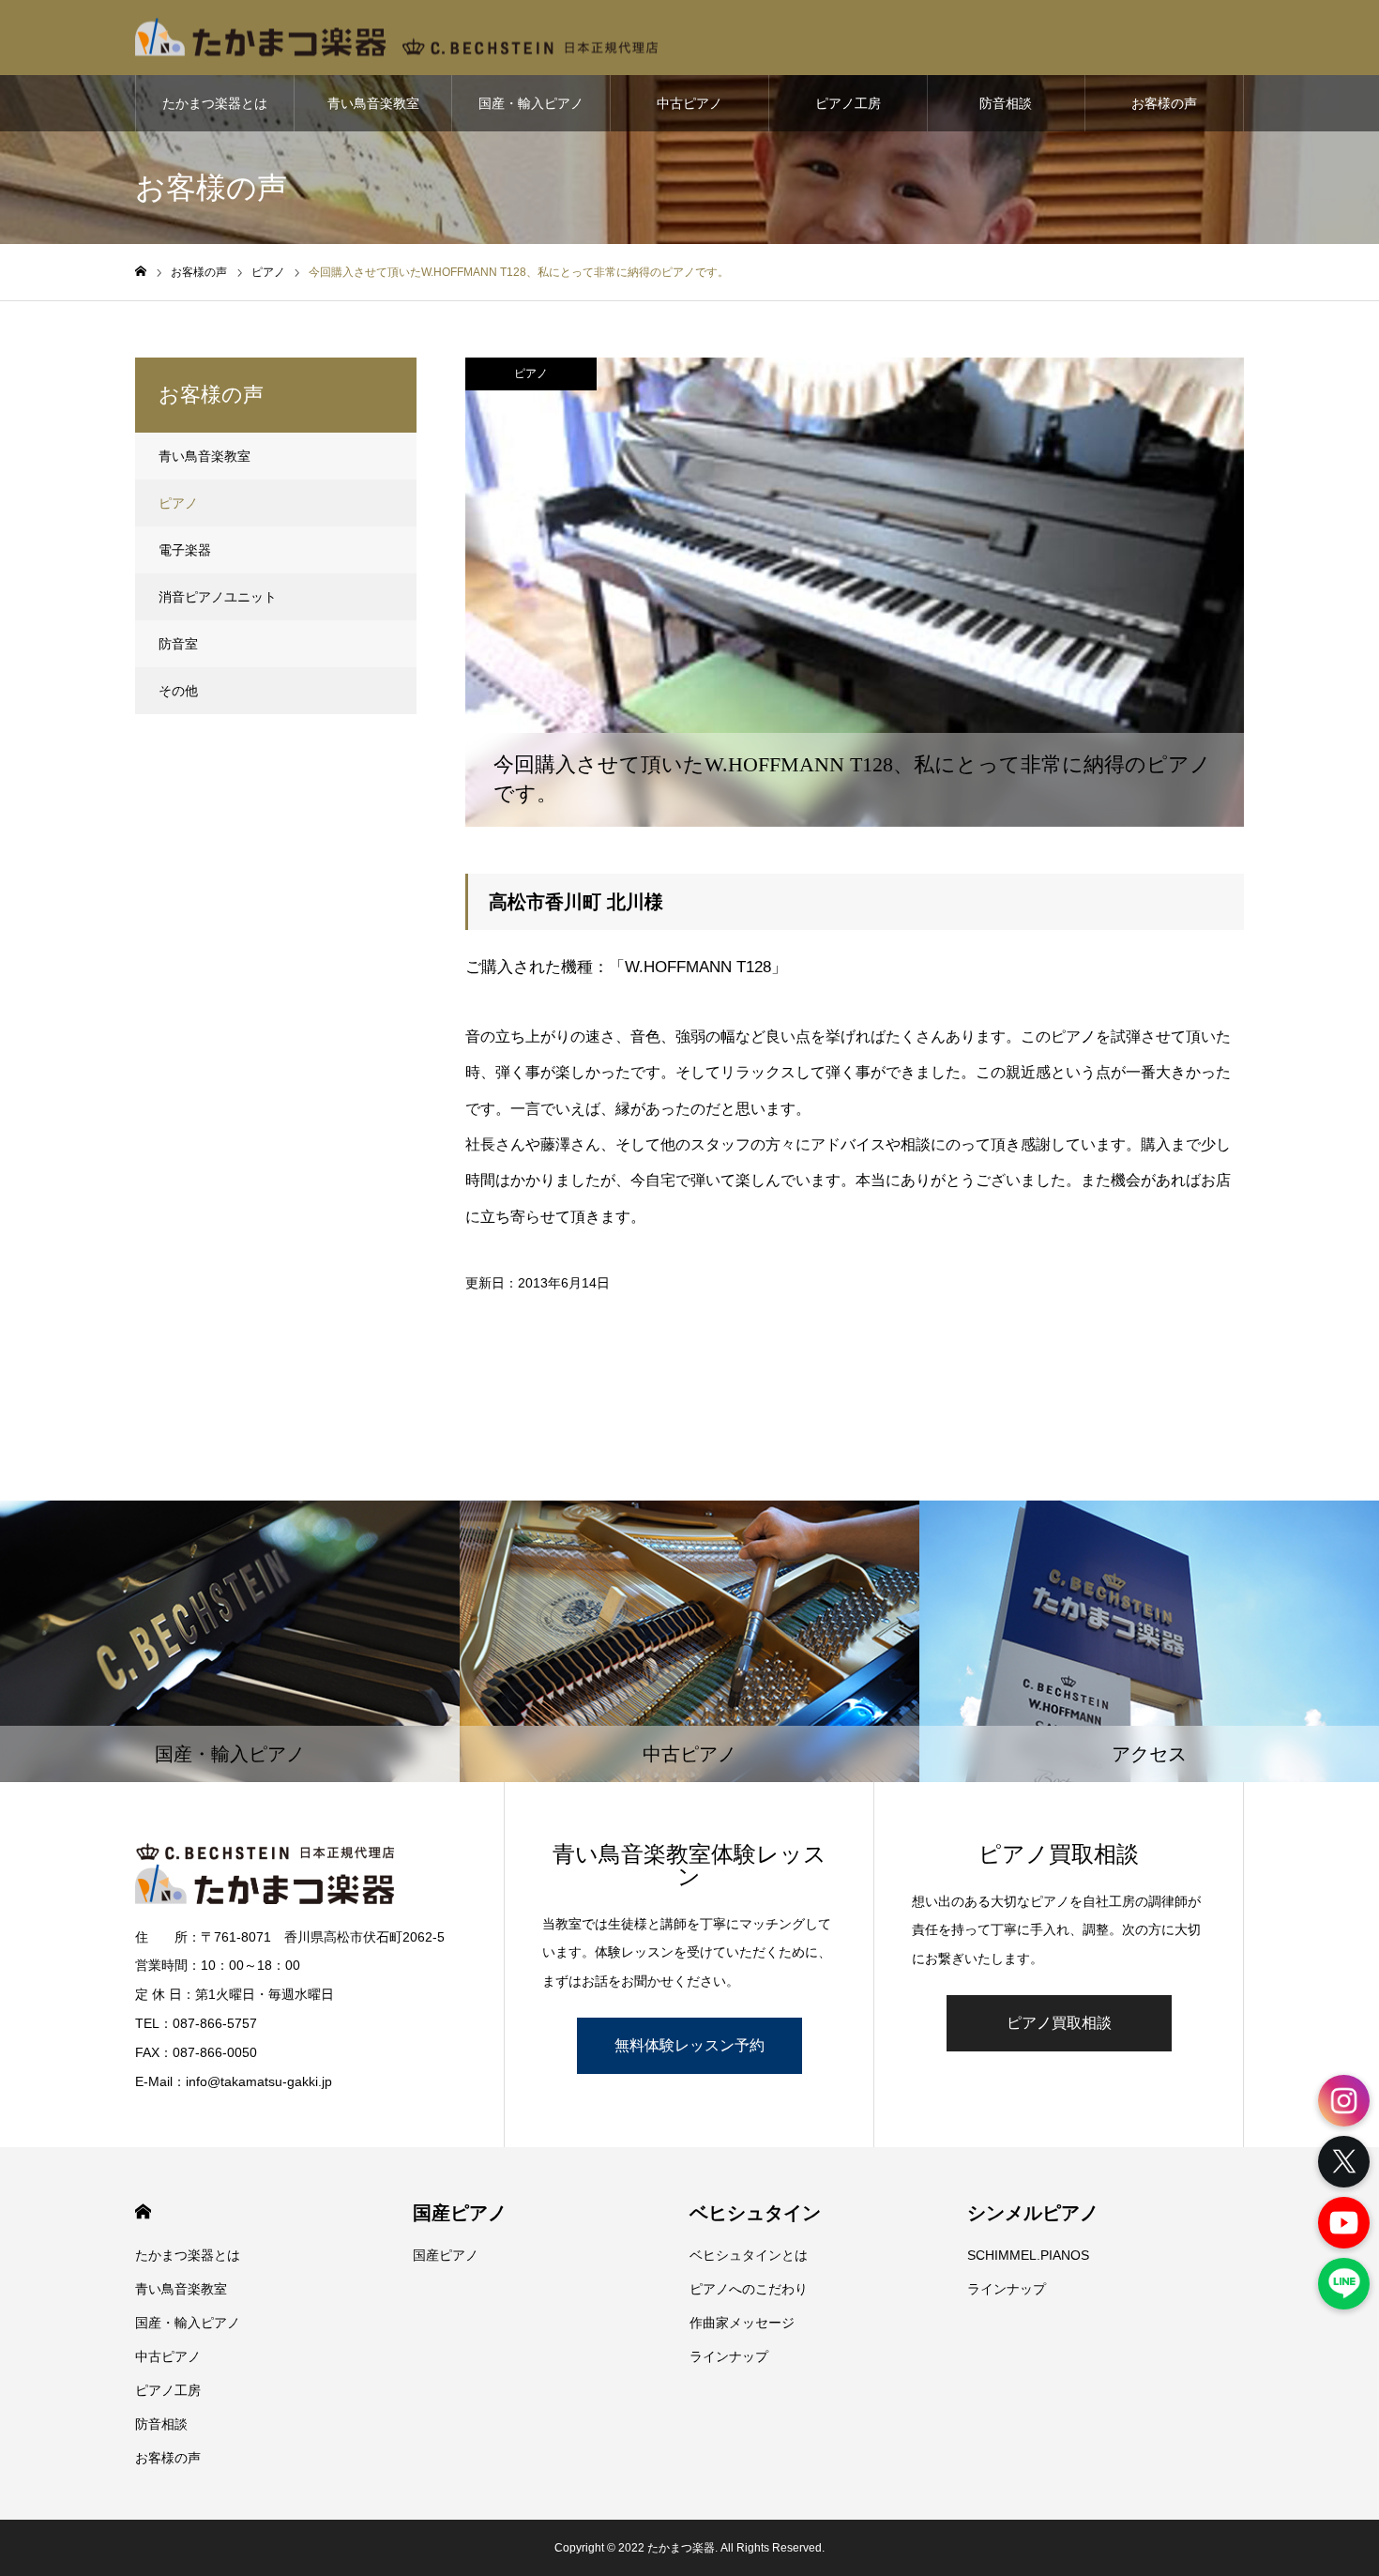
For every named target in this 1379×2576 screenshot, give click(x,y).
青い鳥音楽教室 (373, 103)
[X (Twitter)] (1344, 2162)
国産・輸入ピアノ (531, 103)
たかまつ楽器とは (215, 103)
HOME (143, 2211)
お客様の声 (1164, 103)
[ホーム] (141, 272)
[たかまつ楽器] (396, 38)
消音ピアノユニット (218, 597)
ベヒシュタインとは (749, 2255)
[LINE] (1344, 2284)
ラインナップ (729, 2356)
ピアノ (531, 373)
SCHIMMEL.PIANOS (1028, 2255)
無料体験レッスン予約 (689, 2045)
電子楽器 (185, 550)
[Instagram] (1344, 2101)
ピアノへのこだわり (749, 2289)
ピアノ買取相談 (1059, 2023)
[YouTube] (1344, 2223)
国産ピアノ (460, 2213)
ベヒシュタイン (755, 2213)
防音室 (178, 644)
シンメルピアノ (1033, 2213)
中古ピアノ (689, 103)
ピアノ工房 (848, 103)
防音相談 (1006, 103)
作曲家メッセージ (742, 2323)
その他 (178, 691)
